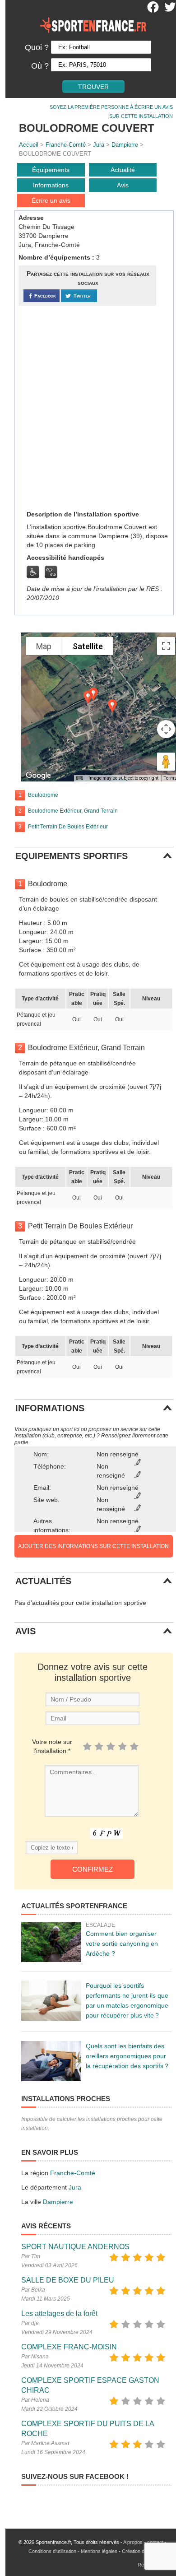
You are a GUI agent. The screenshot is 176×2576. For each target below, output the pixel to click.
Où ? (40, 66)
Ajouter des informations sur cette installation (93, 1546)
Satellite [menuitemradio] (88, 646)
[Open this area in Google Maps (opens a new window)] (38, 776)
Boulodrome (43, 795)
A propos (133, 2542)
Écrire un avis (51, 200)
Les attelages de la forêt (59, 2313)
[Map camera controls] (166, 729)
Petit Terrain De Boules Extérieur (68, 827)
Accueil (29, 145)
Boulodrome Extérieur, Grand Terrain (73, 811)
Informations (51, 185)
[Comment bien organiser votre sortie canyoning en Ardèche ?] (51, 1942)
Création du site (139, 2551)
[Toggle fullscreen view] (166, 646)
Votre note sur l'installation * (52, 1746)
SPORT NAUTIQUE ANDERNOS (75, 2247)
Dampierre (125, 145)
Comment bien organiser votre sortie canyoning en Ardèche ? (122, 1944)
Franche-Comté (66, 145)
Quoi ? (37, 47)
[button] (112, 706)
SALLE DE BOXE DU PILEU (68, 2280)
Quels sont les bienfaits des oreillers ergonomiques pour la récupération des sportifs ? (127, 2056)
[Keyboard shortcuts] (79, 778)
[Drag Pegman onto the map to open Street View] (166, 762)
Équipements (51, 170)
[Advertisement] (88, 407)
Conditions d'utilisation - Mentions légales (73, 2551)
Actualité (123, 170)
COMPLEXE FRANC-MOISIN (69, 2347)
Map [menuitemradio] (44, 646)
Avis (123, 185)
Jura (99, 145)
